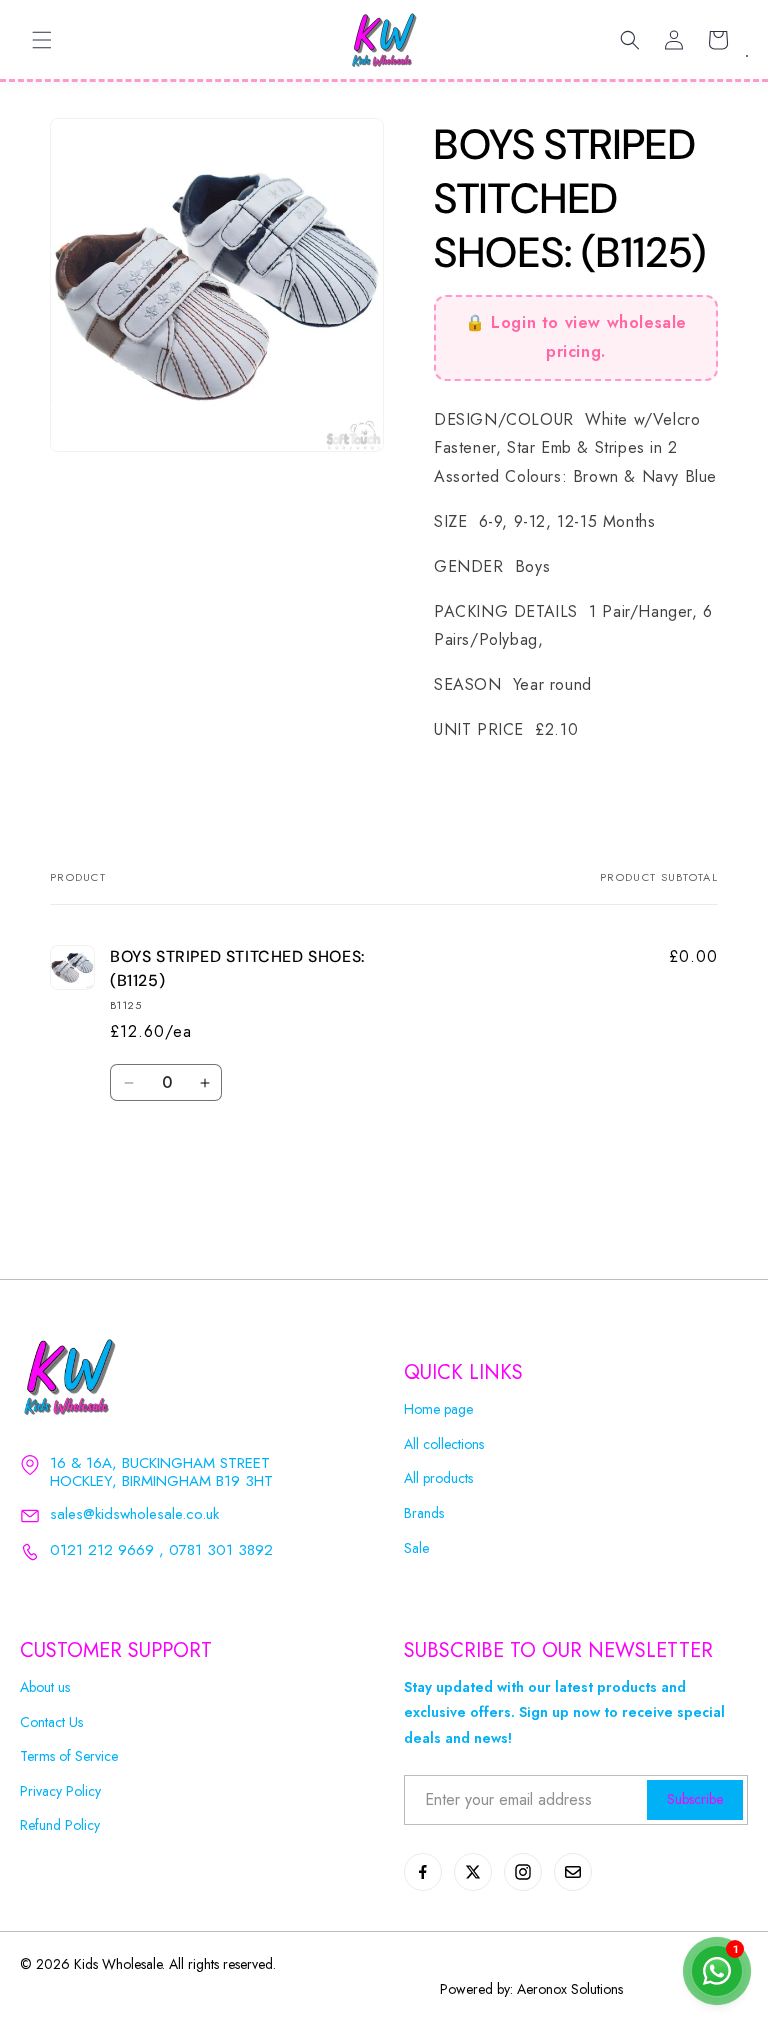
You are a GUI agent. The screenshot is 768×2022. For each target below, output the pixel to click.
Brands (424, 1513)
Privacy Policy (60, 1791)
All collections (444, 1444)
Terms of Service (69, 1756)
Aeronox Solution (567, 1989)
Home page (438, 1409)
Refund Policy (60, 1825)
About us (45, 1687)
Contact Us (51, 1722)
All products (438, 1478)
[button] (42, 40)
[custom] (423, 1872)
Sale (416, 1548)
